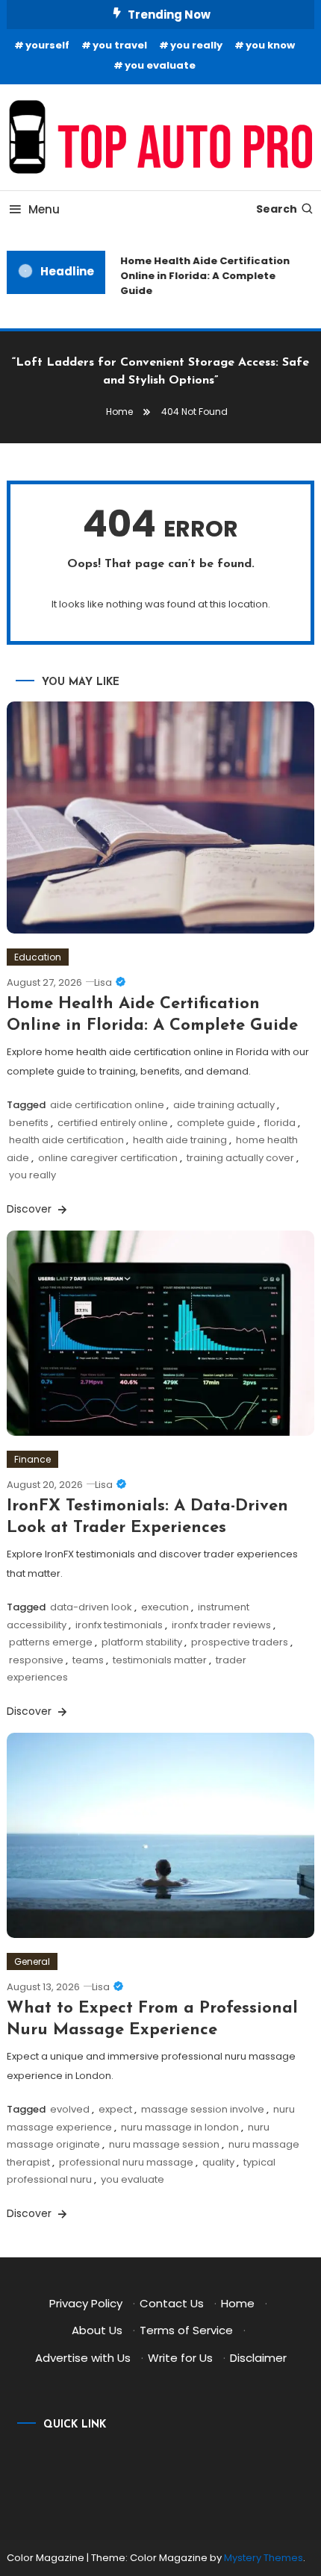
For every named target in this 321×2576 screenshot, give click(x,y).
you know (270, 45)
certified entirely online (113, 1123)
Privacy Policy (86, 2303)
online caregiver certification (108, 1158)
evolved (70, 2109)
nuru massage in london (180, 2127)
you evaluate (160, 65)
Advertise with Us (83, 2358)
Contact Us (172, 2303)
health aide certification (66, 1140)
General (32, 1961)
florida (280, 1123)
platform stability (142, 1642)
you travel (120, 45)
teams (88, 1660)
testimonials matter (160, 1660)
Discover (31, 1209)
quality (218, 2162)
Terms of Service (186, 2330)
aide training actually (224, 1105)
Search (277, 209)
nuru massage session (164, 2144)
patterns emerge (51, 1642)
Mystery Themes (264, 2558)
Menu (44, 209)
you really (196, 45)
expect (115, 2109)
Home (238, 2303)
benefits (29, 1123)
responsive (36, 1660)
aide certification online (107, 1105)
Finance (32, 1459)
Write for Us (180, 2358)
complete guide (216, 1123)
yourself (47, 45)
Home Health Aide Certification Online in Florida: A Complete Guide (201, 276)
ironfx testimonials (119, 1625)
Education (38, 957)
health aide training (180, 1140)
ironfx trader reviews (221, 1625)
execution (165, 1607)
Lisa (103, 982)
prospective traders (240, 1642)
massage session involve (203, 2109)
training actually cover (240, 1158)
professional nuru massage (126, 2162)
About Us (97, 2330)
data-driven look (91, 1607)
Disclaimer (258, 2358)
